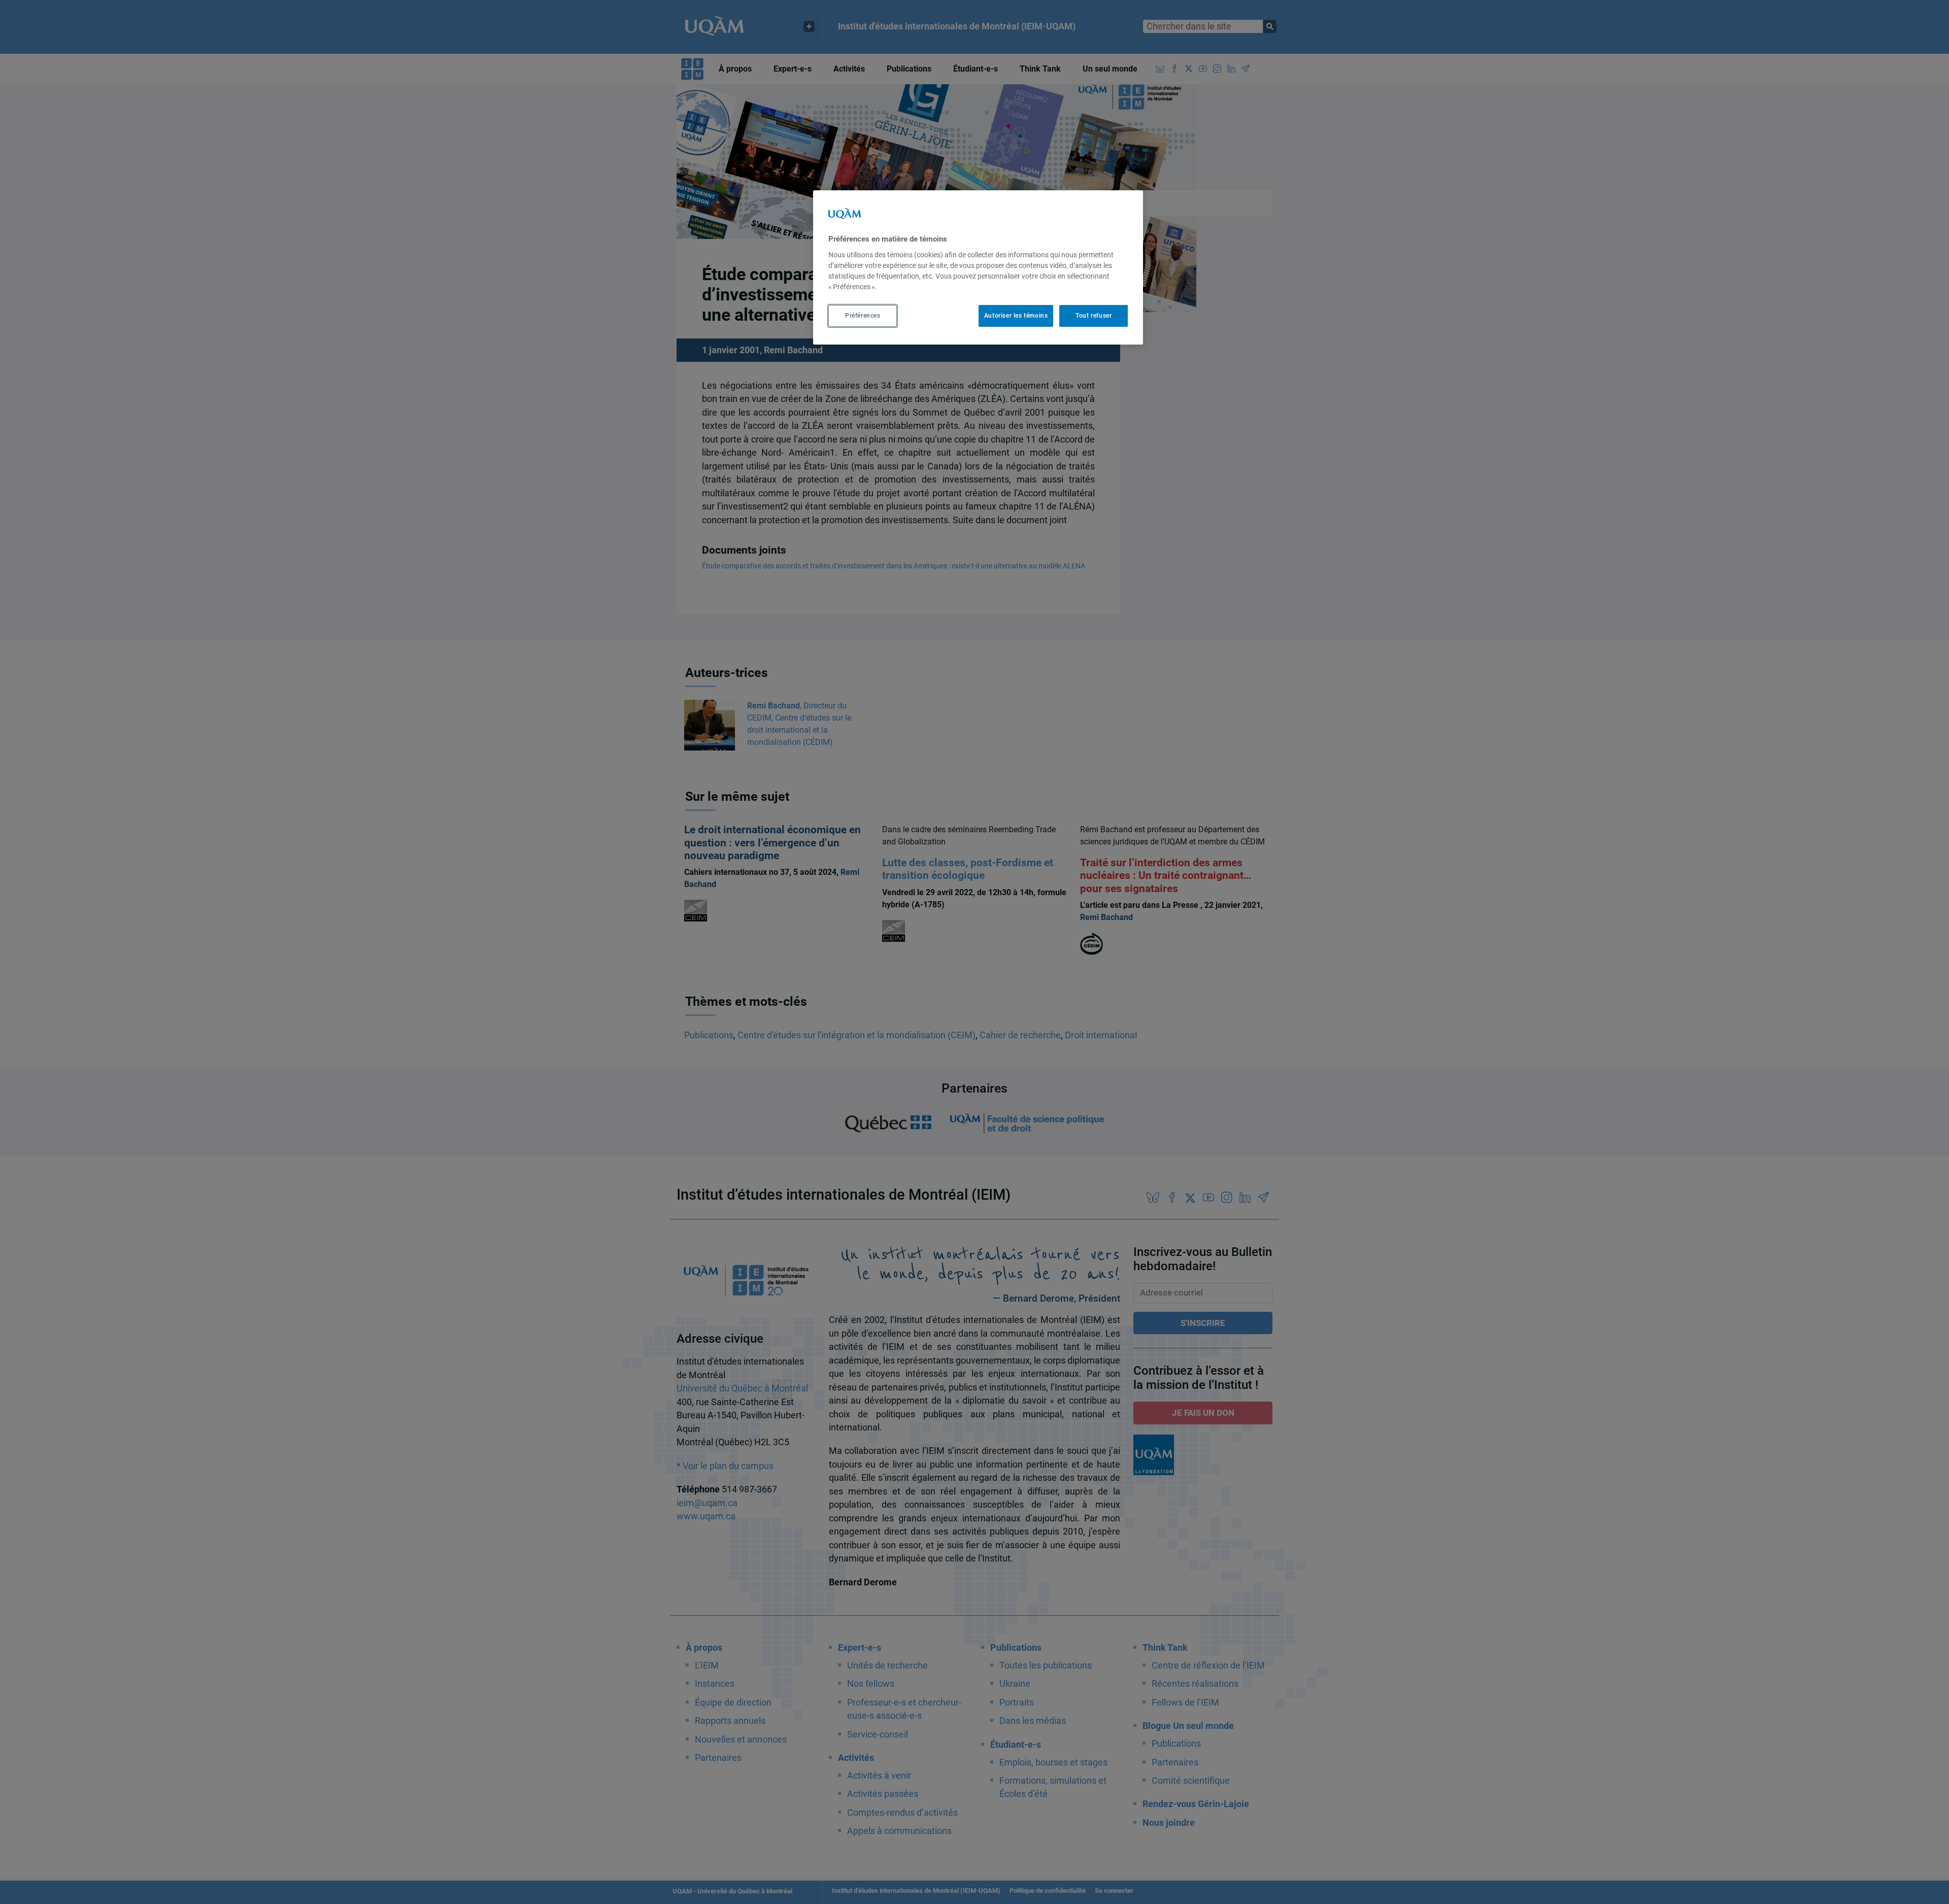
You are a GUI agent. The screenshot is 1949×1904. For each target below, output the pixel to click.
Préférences (863, 316)
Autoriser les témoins (1016, 316)
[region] (978, 267)
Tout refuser (1094, 316)
